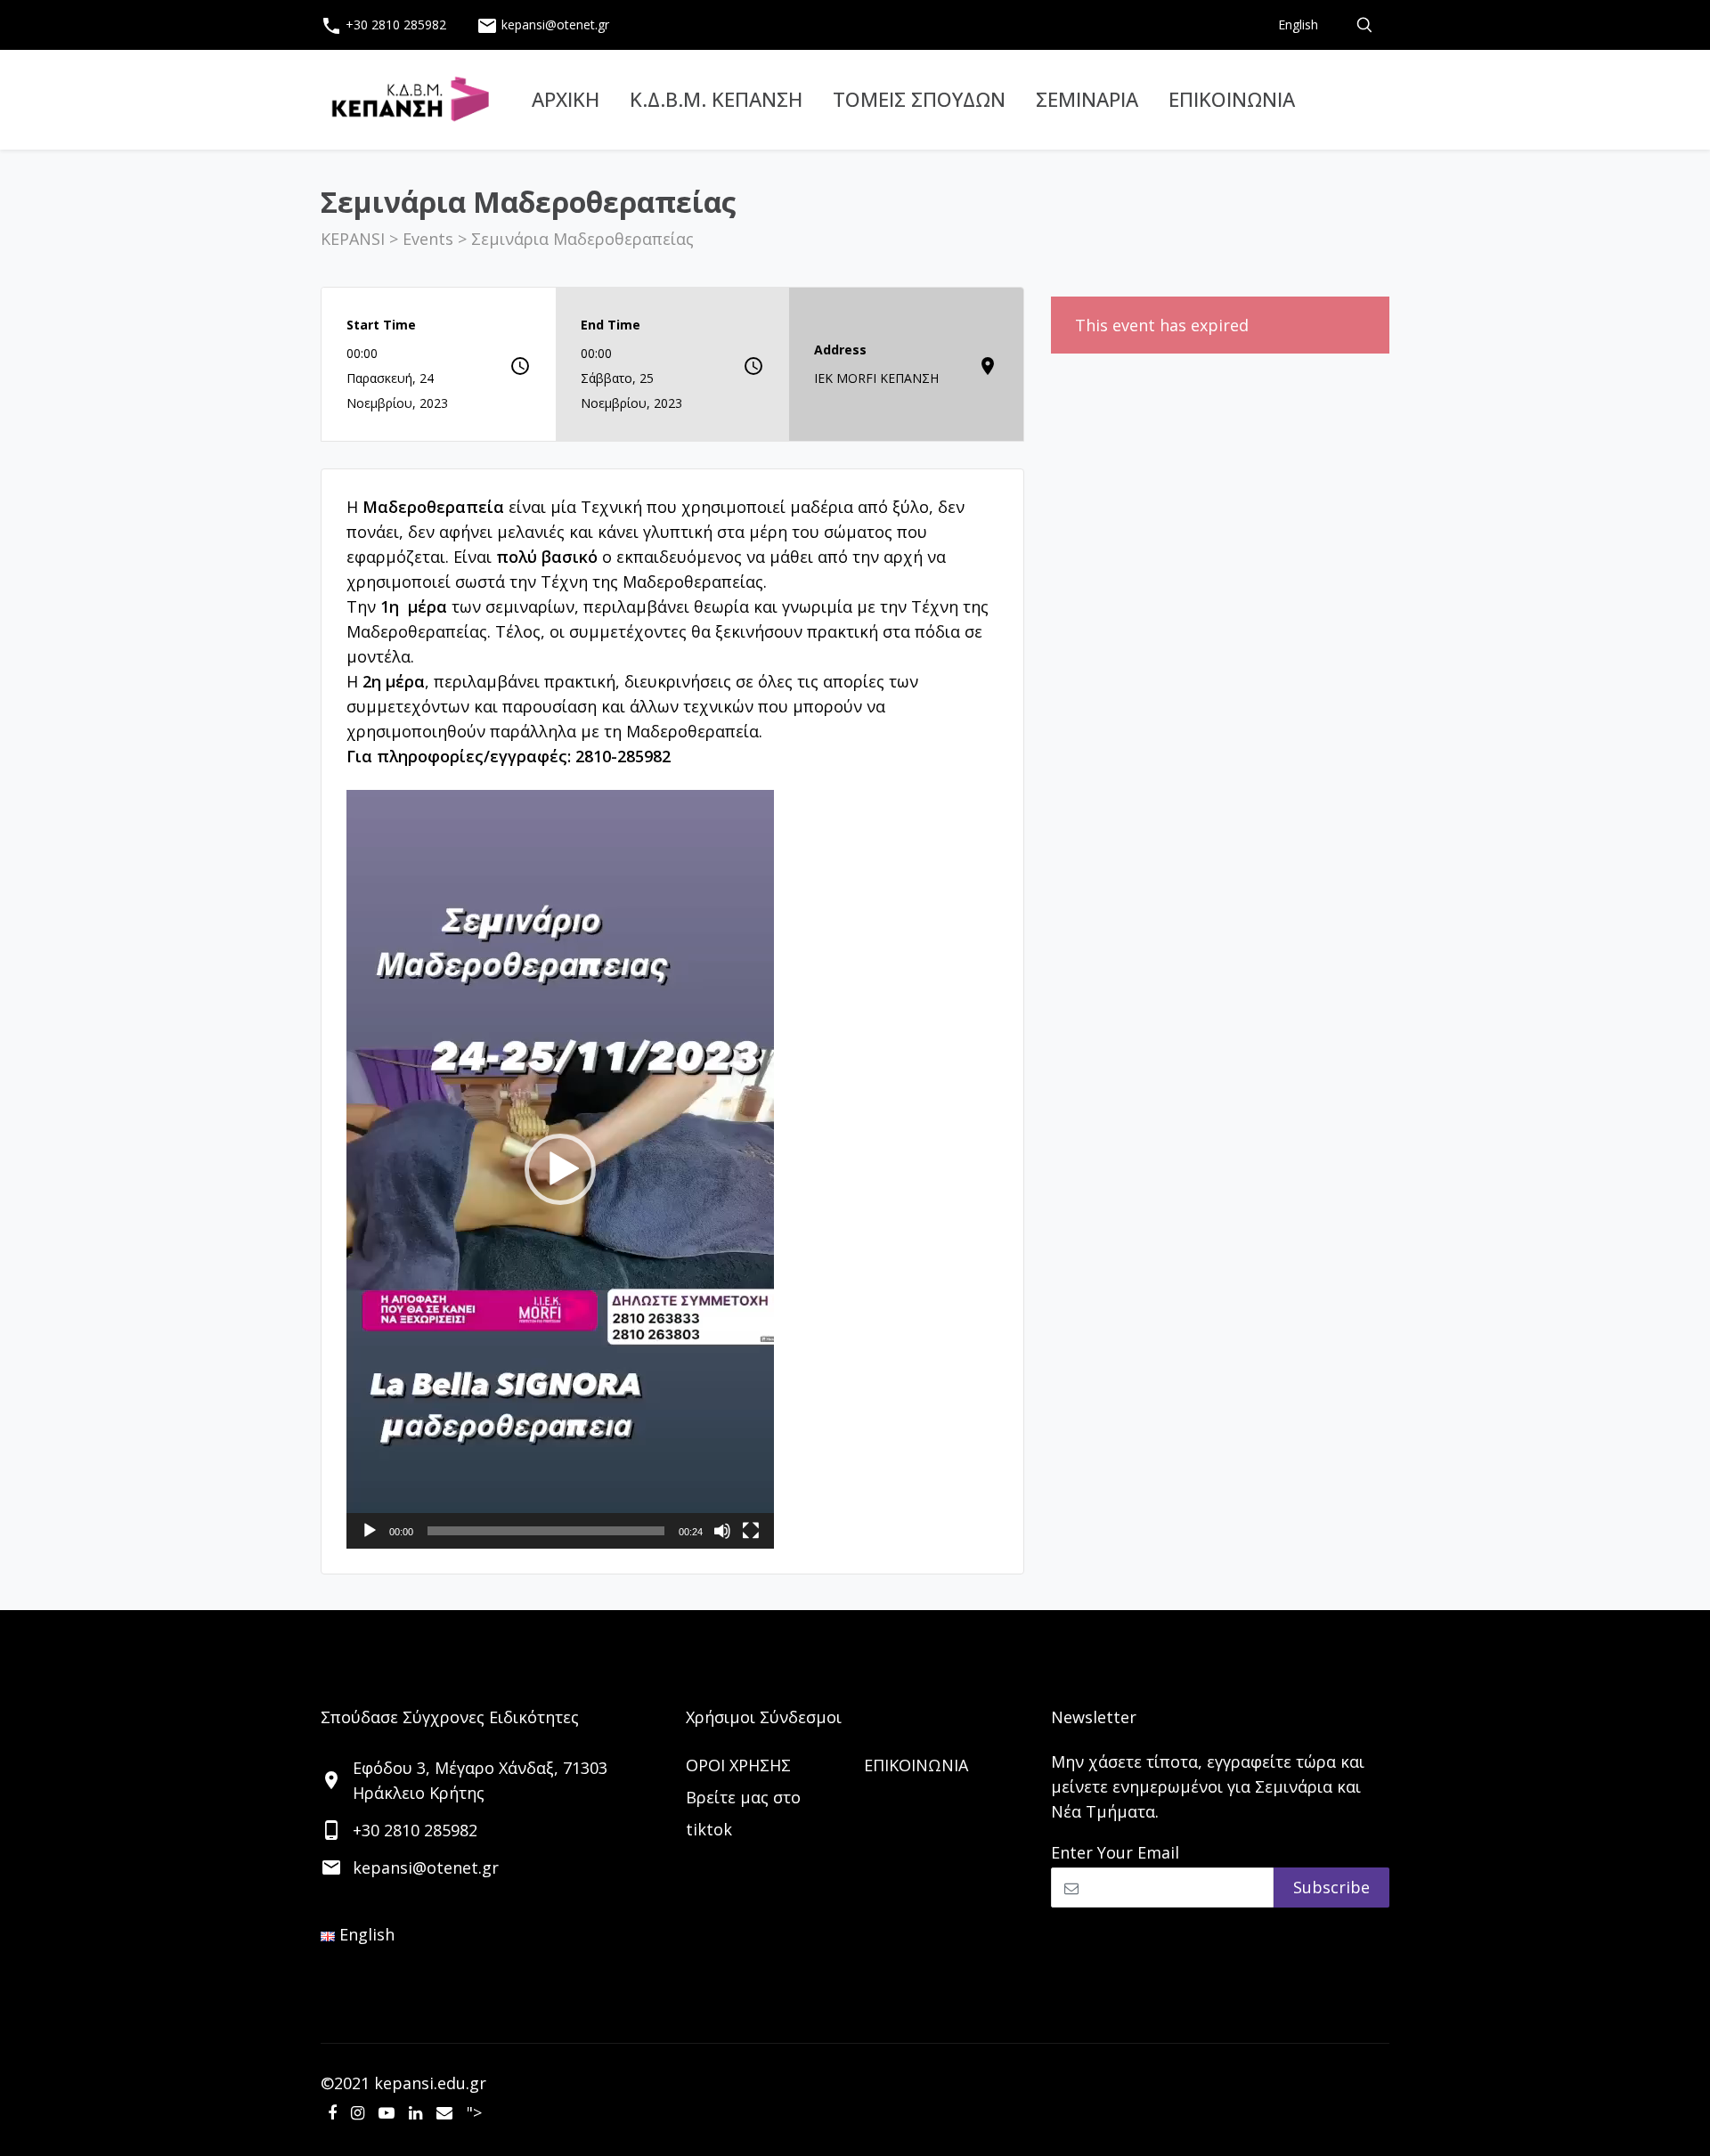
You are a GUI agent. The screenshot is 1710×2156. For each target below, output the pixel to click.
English (1298, 24)
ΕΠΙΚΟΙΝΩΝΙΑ (1232, 99)
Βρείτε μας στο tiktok (743, 1813)
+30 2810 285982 (383, 26)
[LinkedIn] (415, 2112)
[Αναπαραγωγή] (370, 1531)
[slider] (546, 1531)
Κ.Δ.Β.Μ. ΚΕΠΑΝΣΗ (716, 99)
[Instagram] (358, 2112)
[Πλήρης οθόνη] (751, 1531)
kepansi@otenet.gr (543, 26)
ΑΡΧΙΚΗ (566, 99)
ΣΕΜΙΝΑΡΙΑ (1087, 99)
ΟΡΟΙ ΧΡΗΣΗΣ (738, 1765)
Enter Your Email (1115, 1852)
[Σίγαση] (722, 1531)
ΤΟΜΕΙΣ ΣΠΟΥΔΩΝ (919, 99)
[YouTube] (387, 2112)
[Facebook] (332, 2112)
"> (474, 2112)
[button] (672, 619)
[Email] (444, 2112)
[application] (560, 1169)
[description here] (1364, 25)
